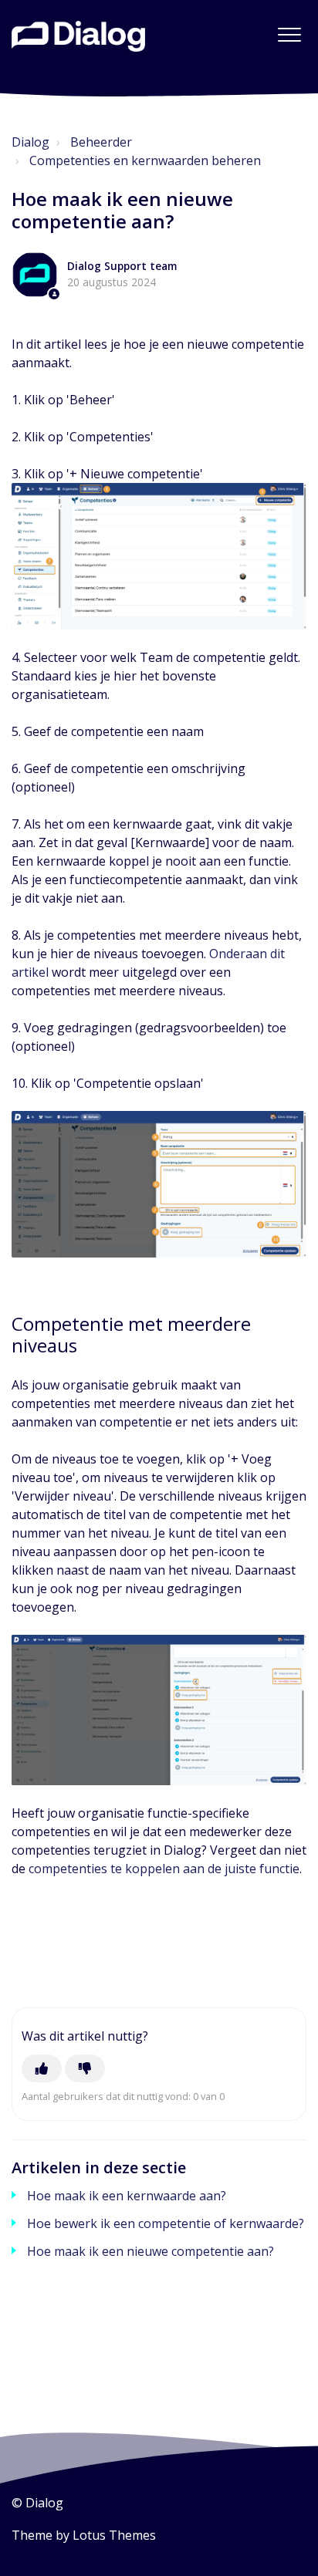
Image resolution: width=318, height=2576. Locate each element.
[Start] (78, 36)
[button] (289, 34)
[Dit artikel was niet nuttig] (85, 2068)
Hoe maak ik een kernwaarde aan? (127, 2196)
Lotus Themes (114, 2535)
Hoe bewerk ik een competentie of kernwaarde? (166, 2223)
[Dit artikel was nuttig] (42, 2068)
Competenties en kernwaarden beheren (145, 160)
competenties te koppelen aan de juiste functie (164, 1869)
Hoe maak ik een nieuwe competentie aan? (151, 2251)
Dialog (30, 142)
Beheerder (101, 142)
